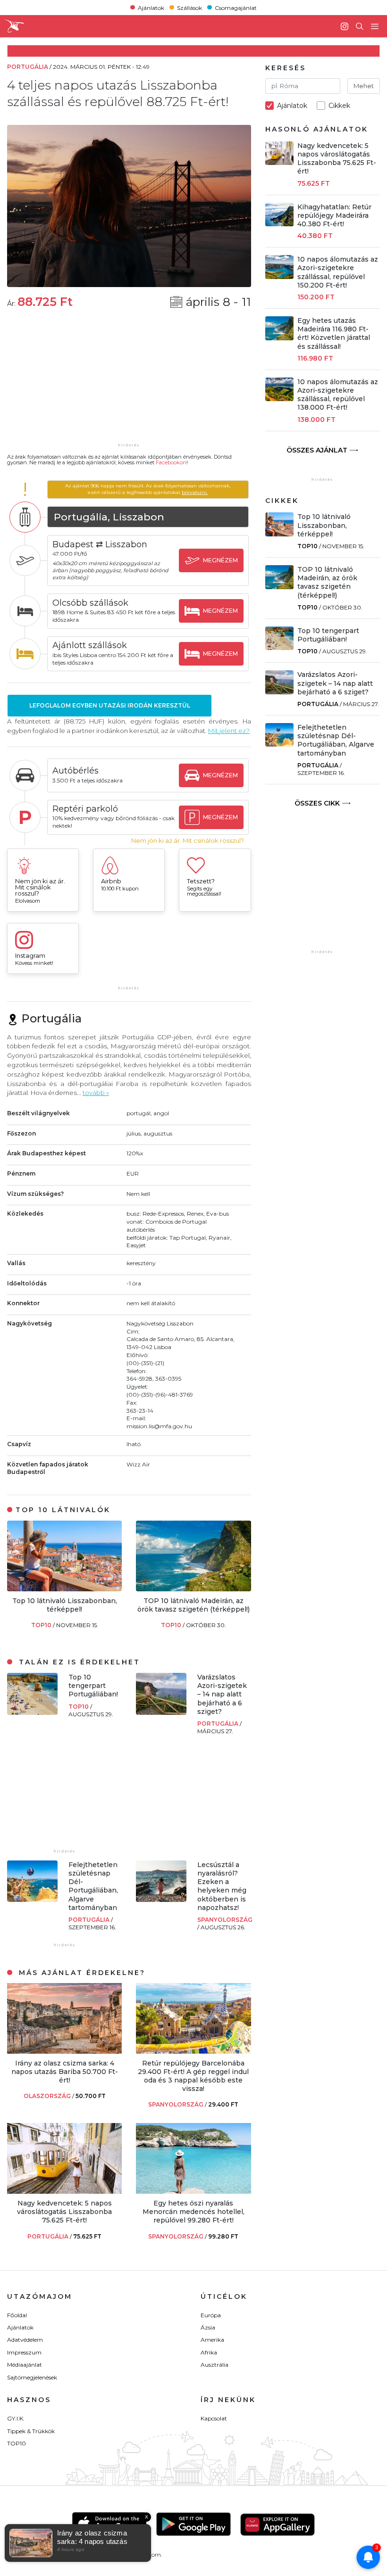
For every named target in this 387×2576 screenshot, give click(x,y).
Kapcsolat (214, 2418)
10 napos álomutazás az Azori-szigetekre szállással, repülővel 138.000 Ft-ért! (338, 395)
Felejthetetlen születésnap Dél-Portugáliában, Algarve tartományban (93, 1886)
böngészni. (195, 492)
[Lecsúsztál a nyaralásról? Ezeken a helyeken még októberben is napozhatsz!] (161, 1899)
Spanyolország (225, 1920)
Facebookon (171, 462)
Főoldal (17, 2315)
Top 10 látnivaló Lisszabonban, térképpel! (65, 1605)
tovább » (96, 1093)
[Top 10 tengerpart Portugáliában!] (32, 1712)
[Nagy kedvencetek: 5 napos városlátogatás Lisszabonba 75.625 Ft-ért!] (64, 2191)
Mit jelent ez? (229, 731)
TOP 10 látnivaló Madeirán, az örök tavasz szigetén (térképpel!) (193, 1605)
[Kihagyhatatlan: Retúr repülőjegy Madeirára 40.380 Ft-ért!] (280, 224)
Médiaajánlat (25, 2365)
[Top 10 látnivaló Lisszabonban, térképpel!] (64, 1589)
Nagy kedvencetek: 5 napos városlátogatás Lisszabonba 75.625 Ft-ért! (64, 2212)
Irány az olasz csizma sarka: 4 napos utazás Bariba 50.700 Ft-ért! (65, 2072)
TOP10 (42, 1625)
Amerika (212, 2340)
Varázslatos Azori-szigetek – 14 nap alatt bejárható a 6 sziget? (222, 1694)
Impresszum (24, 2352)
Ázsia (208, 2327)
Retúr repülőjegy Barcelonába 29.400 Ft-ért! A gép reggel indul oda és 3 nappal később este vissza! (193, 2076)
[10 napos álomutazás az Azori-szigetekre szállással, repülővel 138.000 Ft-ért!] (280, 399)
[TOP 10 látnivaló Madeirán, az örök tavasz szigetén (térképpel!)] (193, 1589)
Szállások (189, 7)
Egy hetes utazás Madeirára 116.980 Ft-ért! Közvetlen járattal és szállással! (334, 333)
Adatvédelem (25, 2340)
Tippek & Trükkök (31, 2431)
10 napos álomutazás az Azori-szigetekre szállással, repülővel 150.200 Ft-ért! (338, 272)
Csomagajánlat (236, 7)
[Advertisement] (129, 382)
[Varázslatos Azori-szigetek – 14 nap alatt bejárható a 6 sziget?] (161, 1712)
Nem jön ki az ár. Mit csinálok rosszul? (188, 841)
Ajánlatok (151, 7)
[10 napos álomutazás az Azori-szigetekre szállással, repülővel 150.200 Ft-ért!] (280, 276)
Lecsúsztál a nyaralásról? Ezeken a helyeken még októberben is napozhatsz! (222, 1886)
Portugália (219, 1724)
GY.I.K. (16, 2418)
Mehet (364, 86)
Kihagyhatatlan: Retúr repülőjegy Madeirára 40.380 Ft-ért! (334, 215)
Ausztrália (215, 2365)
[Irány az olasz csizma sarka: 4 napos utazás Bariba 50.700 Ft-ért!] (64, 2051)
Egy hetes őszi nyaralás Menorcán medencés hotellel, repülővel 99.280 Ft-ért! (193, 2212)
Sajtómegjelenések (32, 2377)
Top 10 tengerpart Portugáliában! (93, 1686)
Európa (211, 2315)
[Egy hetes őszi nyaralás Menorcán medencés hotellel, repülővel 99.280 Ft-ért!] (193, 2191)
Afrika (209, 2352)
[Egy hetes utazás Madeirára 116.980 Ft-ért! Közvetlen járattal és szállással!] (280, 338)
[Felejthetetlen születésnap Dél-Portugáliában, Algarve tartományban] (32, 1899)
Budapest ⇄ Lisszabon (100, 544)
